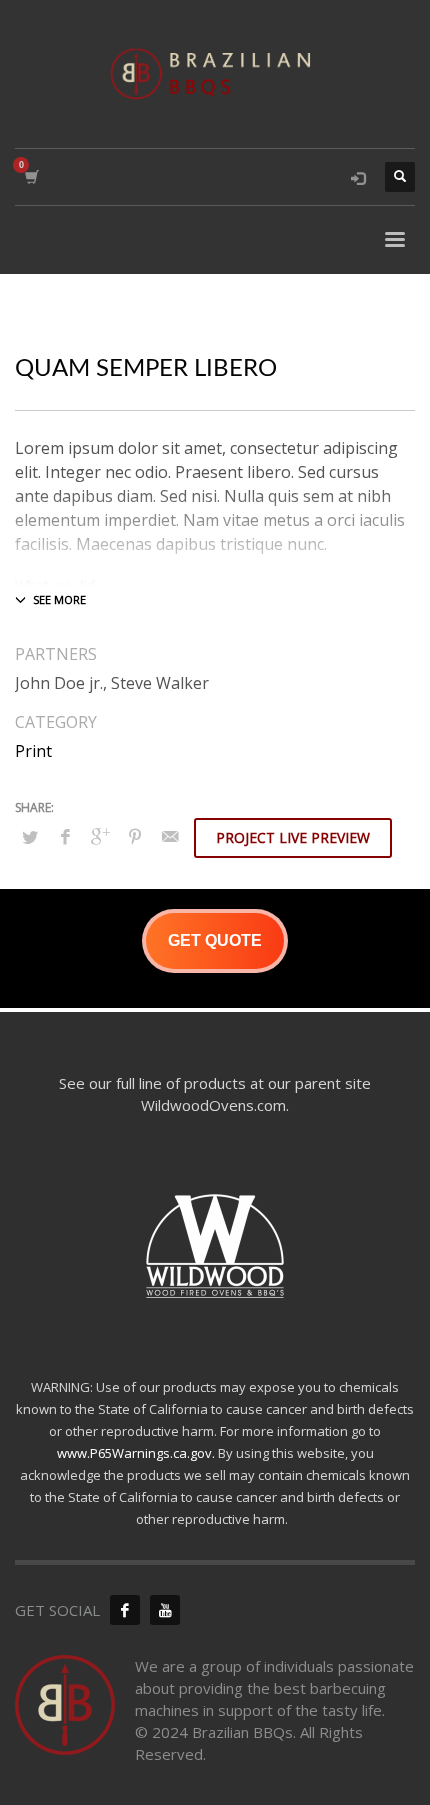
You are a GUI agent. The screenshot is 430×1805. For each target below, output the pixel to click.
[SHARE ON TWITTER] (30, 837)
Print (33, 751)
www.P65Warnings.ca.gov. (136, 1453)
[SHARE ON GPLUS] (100, 836)
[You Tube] (165, 1610)
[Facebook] (125, 1610)
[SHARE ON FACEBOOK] (65, 836)
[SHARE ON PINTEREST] (135, 836)
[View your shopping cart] (30, 177)
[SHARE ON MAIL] (170, 836)
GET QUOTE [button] (215, 940)
